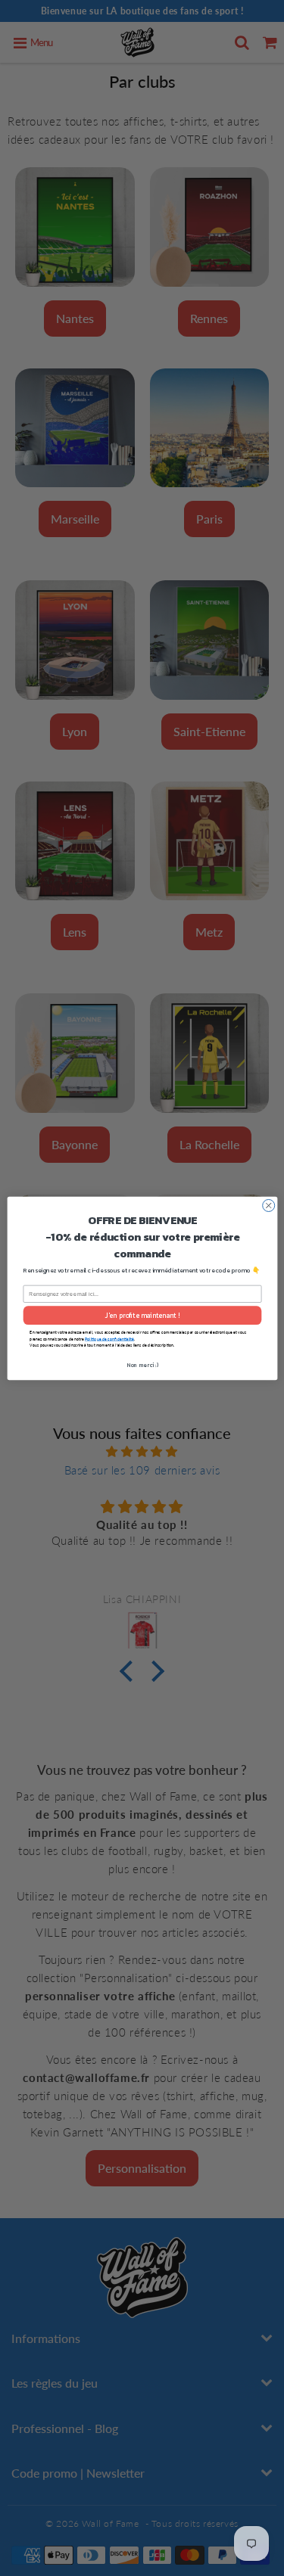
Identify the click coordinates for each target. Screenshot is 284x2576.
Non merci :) (142, 1364)
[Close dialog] (268, 1205)
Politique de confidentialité (109, 1339)
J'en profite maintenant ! (142, 1315)
